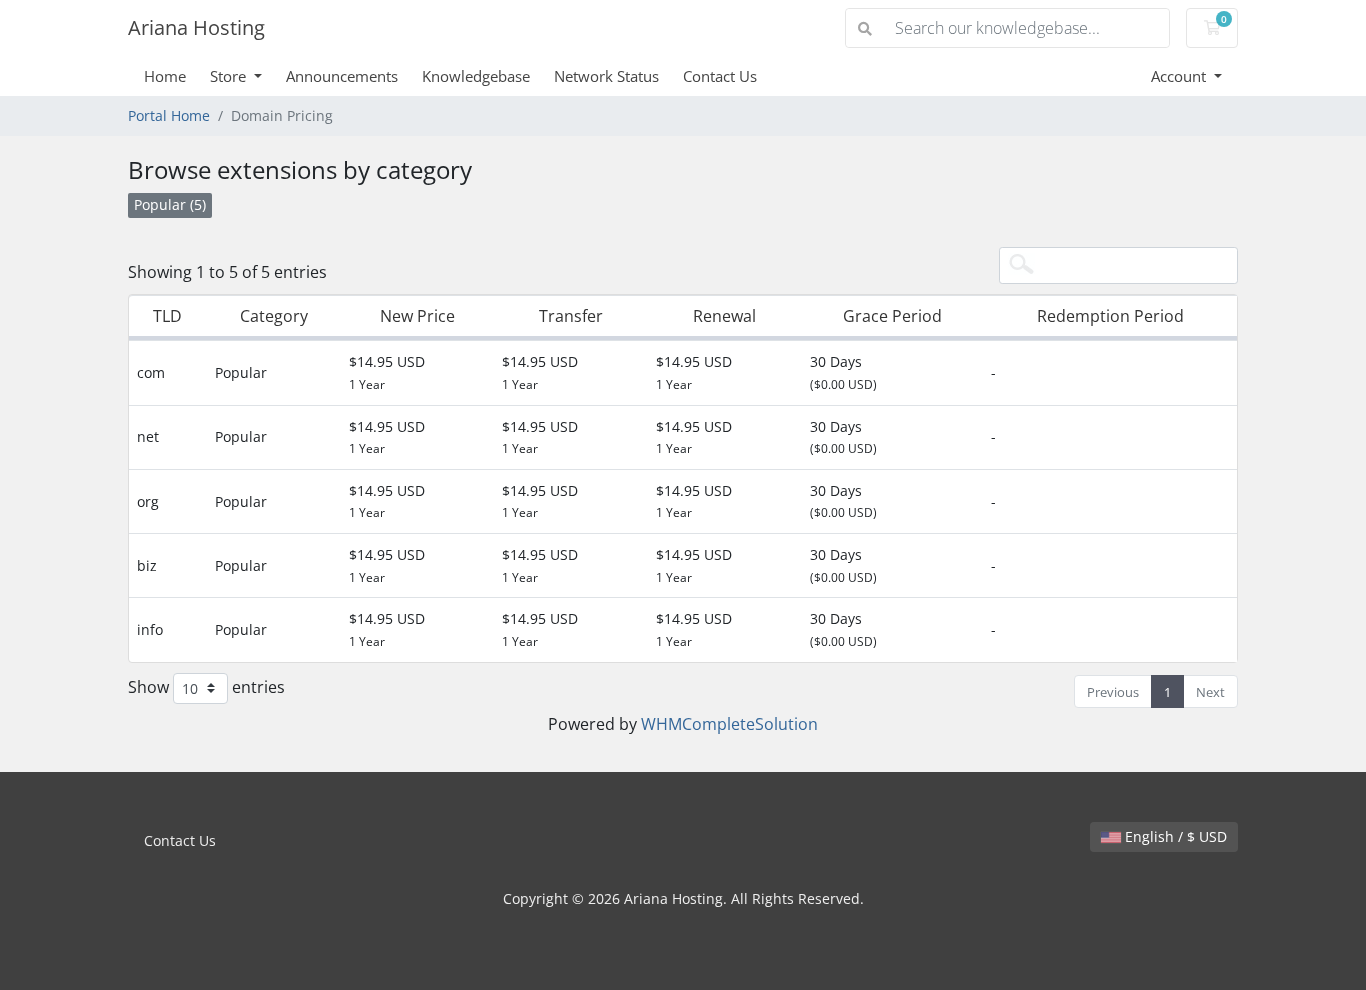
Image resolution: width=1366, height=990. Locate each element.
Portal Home (169, 115)
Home (165, 76)
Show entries (206, 686)
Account (1180, 76)
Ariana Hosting (196, 27)
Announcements (342, 76)
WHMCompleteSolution (729, 724)
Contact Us (720, 76)
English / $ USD (1174, 836)
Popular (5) (170, 204)
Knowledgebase (476, 76)
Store (230, 76)
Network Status (606, 76)
